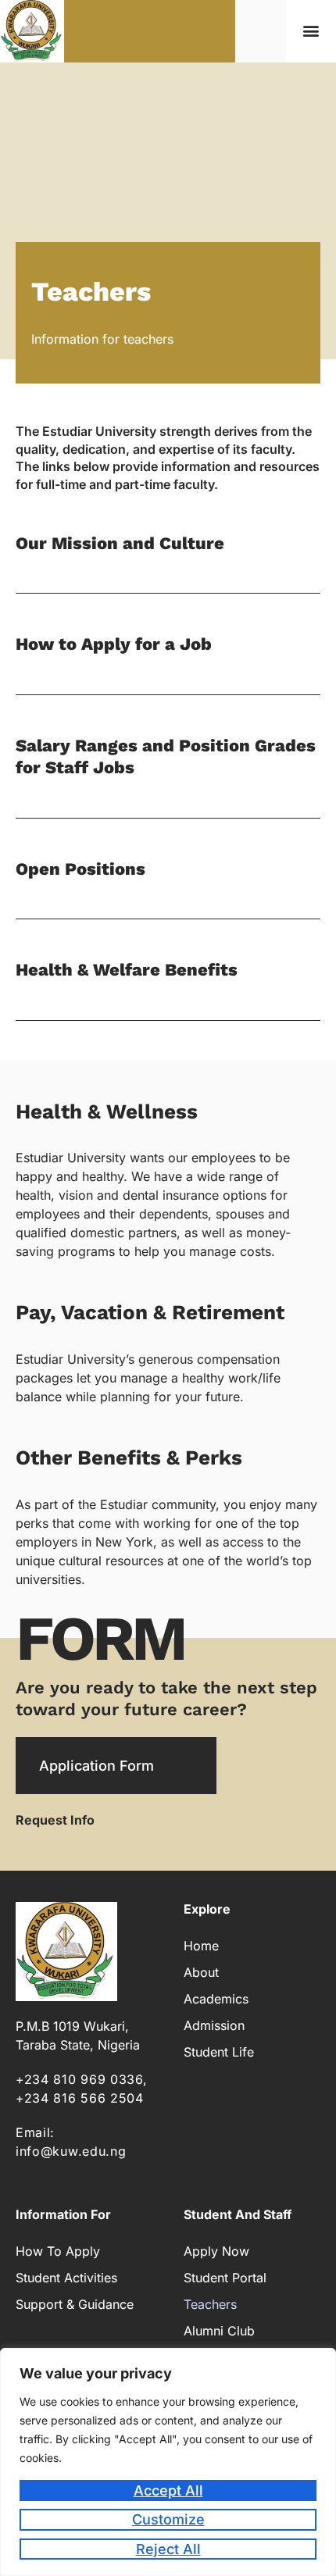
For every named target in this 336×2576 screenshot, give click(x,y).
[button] (311, 31)
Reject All (168, 2549)
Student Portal (225, 2278)
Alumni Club (219, 2331)
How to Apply (58, 2251)
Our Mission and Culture (120, 543)
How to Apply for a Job (114, 644)
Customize (168, 2519)
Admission (214, 2025)
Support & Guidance (75, 2304)
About (201, 1972)
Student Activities (66, 2278)
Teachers (210, 2304)
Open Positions (80, 869)
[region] (168, 2462)
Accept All (168, 2490)
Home (201, 1946)
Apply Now (216, 2251)
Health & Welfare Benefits (127, 970)
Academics (216, 1999)
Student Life (219, 2052)
